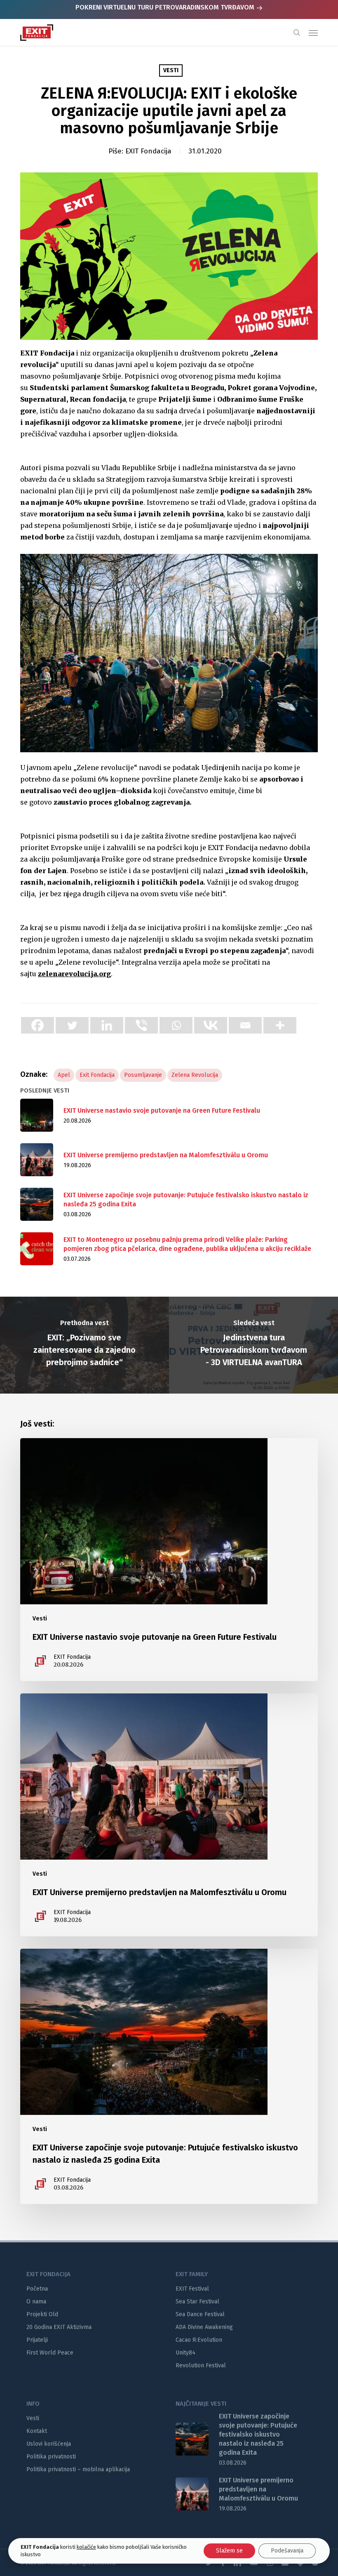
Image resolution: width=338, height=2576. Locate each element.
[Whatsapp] (176, 1025)
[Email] (245, 1025)
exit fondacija (97, 1075)
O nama (36, 2302)
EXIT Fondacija (148, 151)
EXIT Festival (192, 2289)
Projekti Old (42, 2314)
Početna (37, 2289)
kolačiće (86, 2547)
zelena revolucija (195, 1075)
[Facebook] (38, 1025)
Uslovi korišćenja (49, 2444)
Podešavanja (287, 2551)
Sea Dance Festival (200, 2314)
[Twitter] (72, 1025)
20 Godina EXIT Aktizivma (59, 2327)
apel (64, 1075)
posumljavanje (143, 1075)
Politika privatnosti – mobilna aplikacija (78, 2469)
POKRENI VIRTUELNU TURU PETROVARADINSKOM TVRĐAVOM (166, 7)
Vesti (171, 70)
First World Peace (50, 2353)
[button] (313, 33)
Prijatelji (37, 2340)
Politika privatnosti (51, 2457)
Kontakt (37, 2431)
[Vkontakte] (211, 1025)
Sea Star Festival (197, 2302)
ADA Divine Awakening (204, 2327)
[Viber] (141, 1025)
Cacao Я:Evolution (199, 2340)
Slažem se (229, 2551)
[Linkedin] (107, 1025)
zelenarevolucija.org (74, 974)
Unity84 (185, 2353)
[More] (280, 1025)
